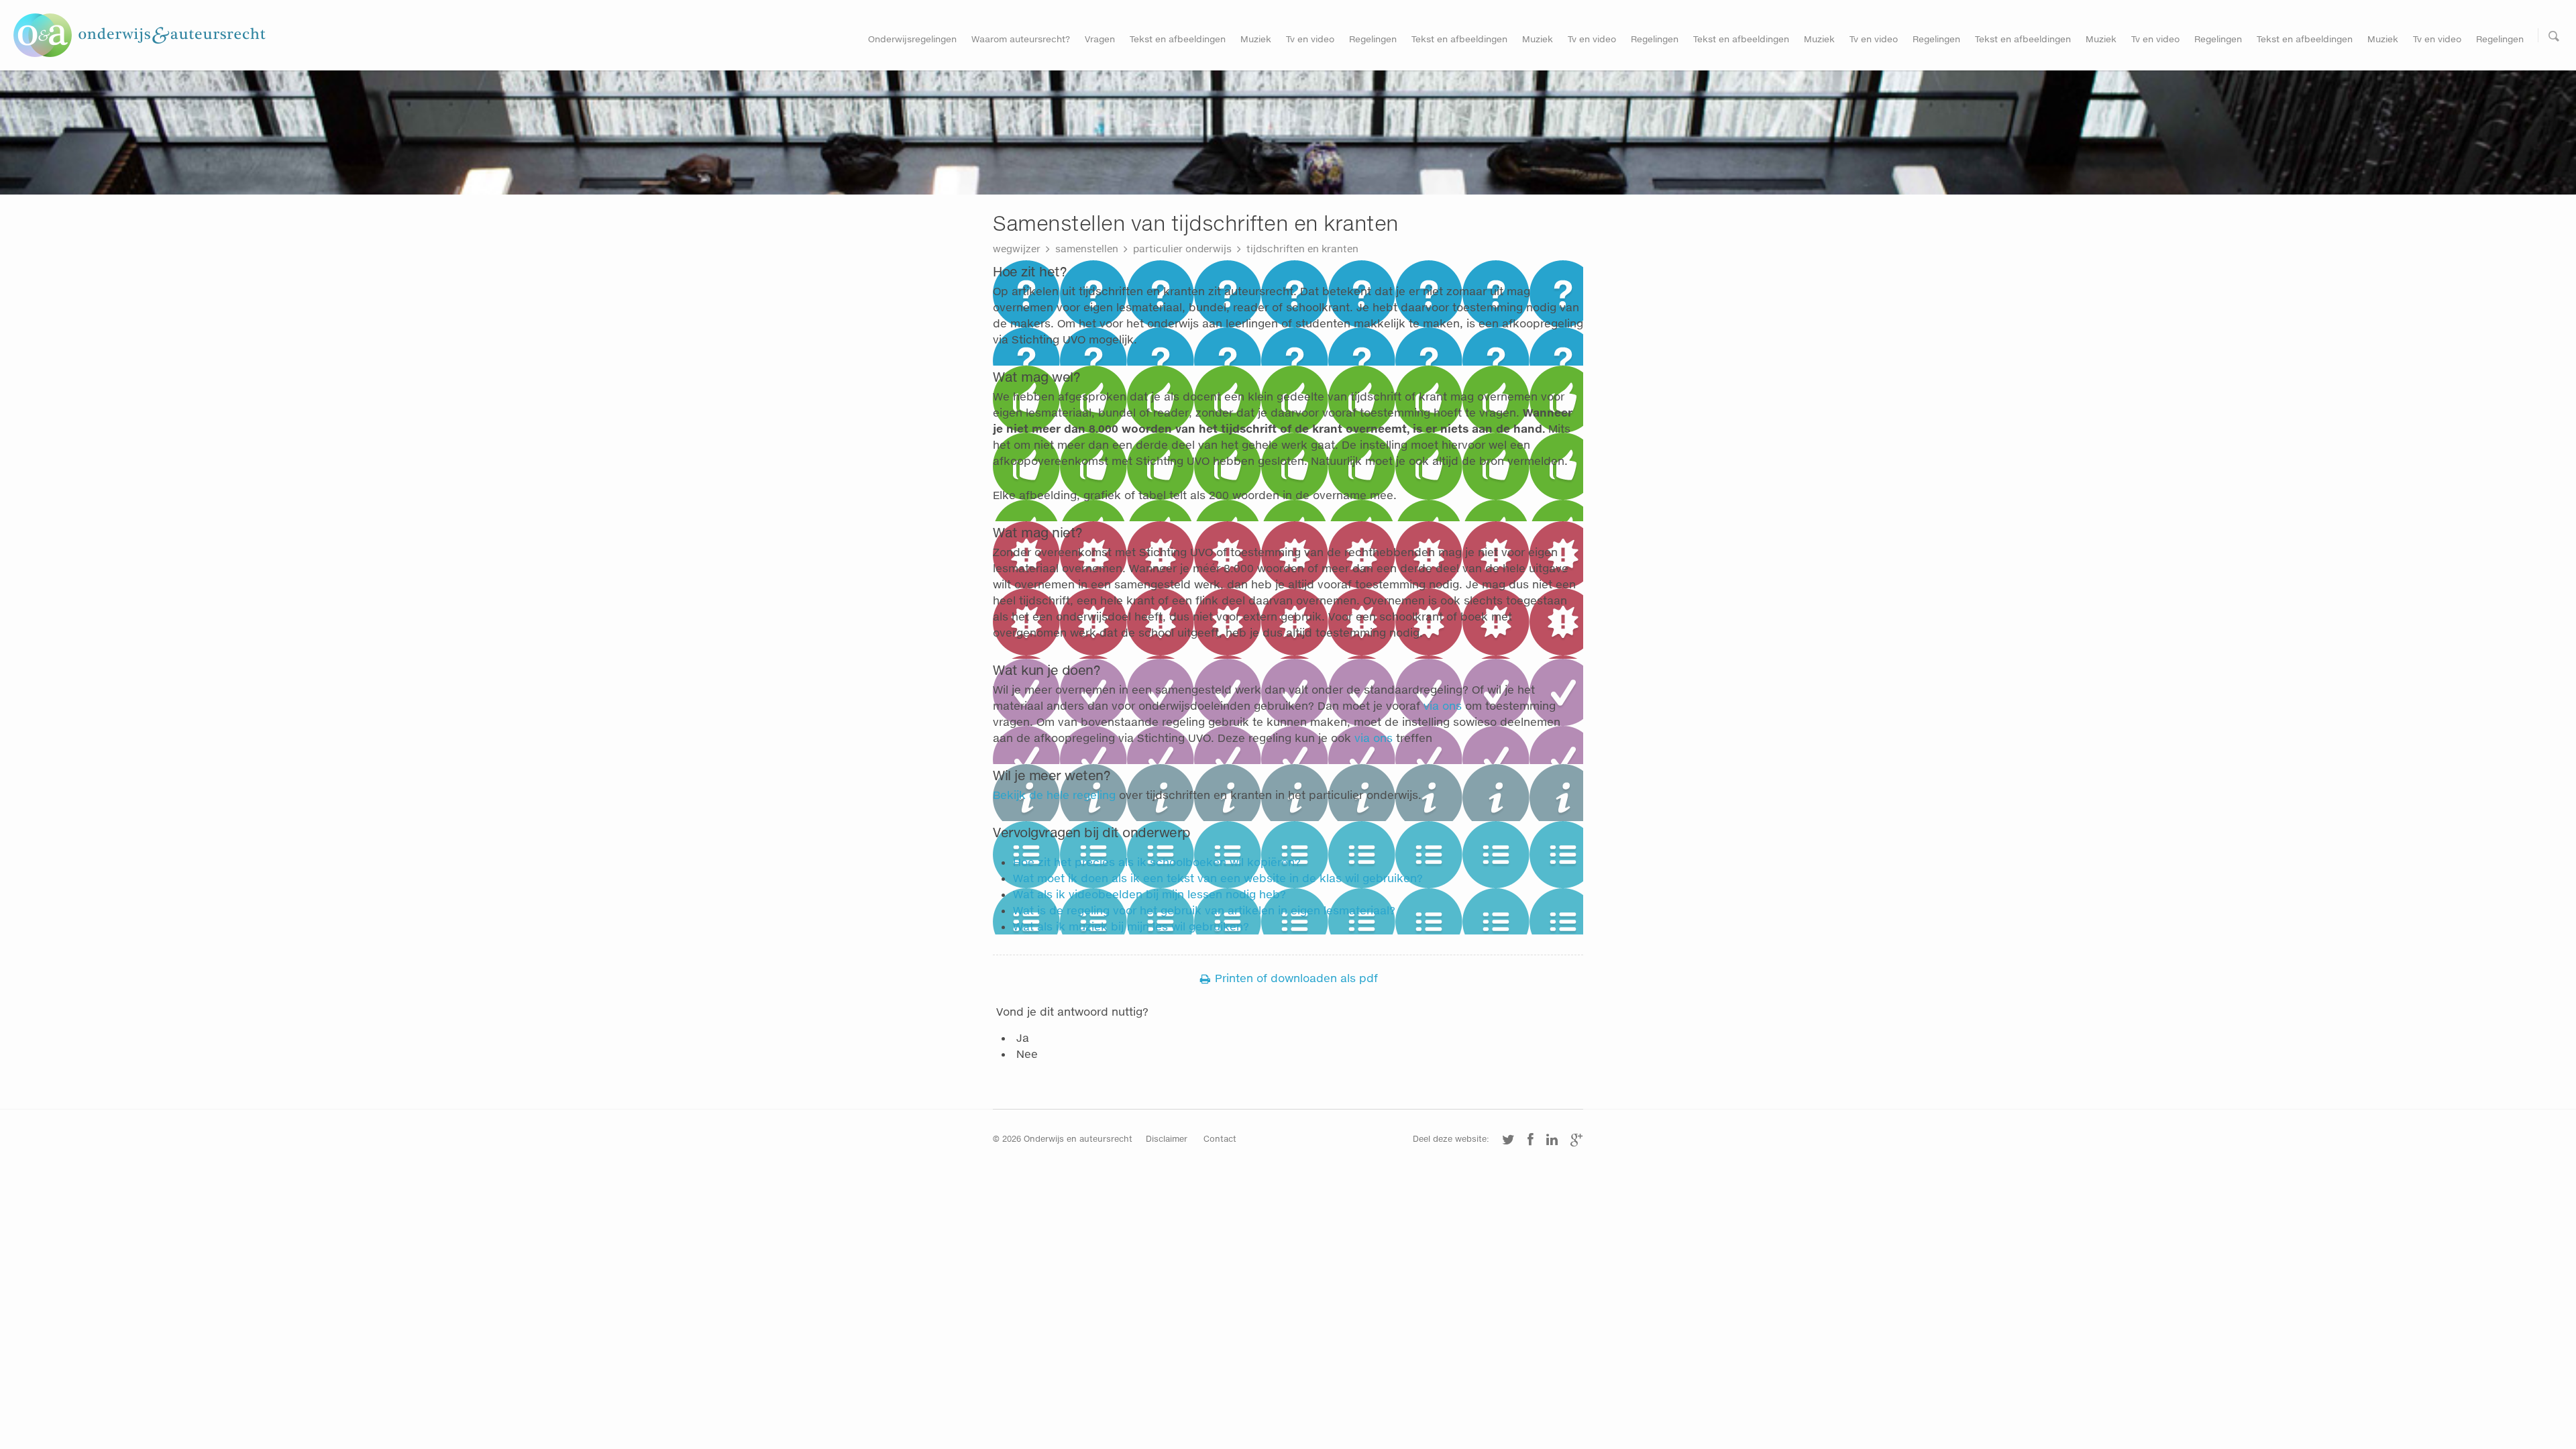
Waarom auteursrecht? (1021, 39)
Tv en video (1310, 39)
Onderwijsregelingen (912, 39)
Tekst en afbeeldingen (1178, 39)
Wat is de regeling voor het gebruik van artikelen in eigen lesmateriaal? (1204, 910)
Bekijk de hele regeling (1054, 795)
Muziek (1256, 39)
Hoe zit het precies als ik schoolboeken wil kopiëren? (1157, 862)
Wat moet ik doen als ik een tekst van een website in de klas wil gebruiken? (1218, 878)
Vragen (1100, 39)
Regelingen (1373, 39)
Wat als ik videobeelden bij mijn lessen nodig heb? (1149, 894)
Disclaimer (1167, 1139)
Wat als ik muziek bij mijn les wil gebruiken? (1131, 926)
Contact (1220, 1139)
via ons (1443, 705)
